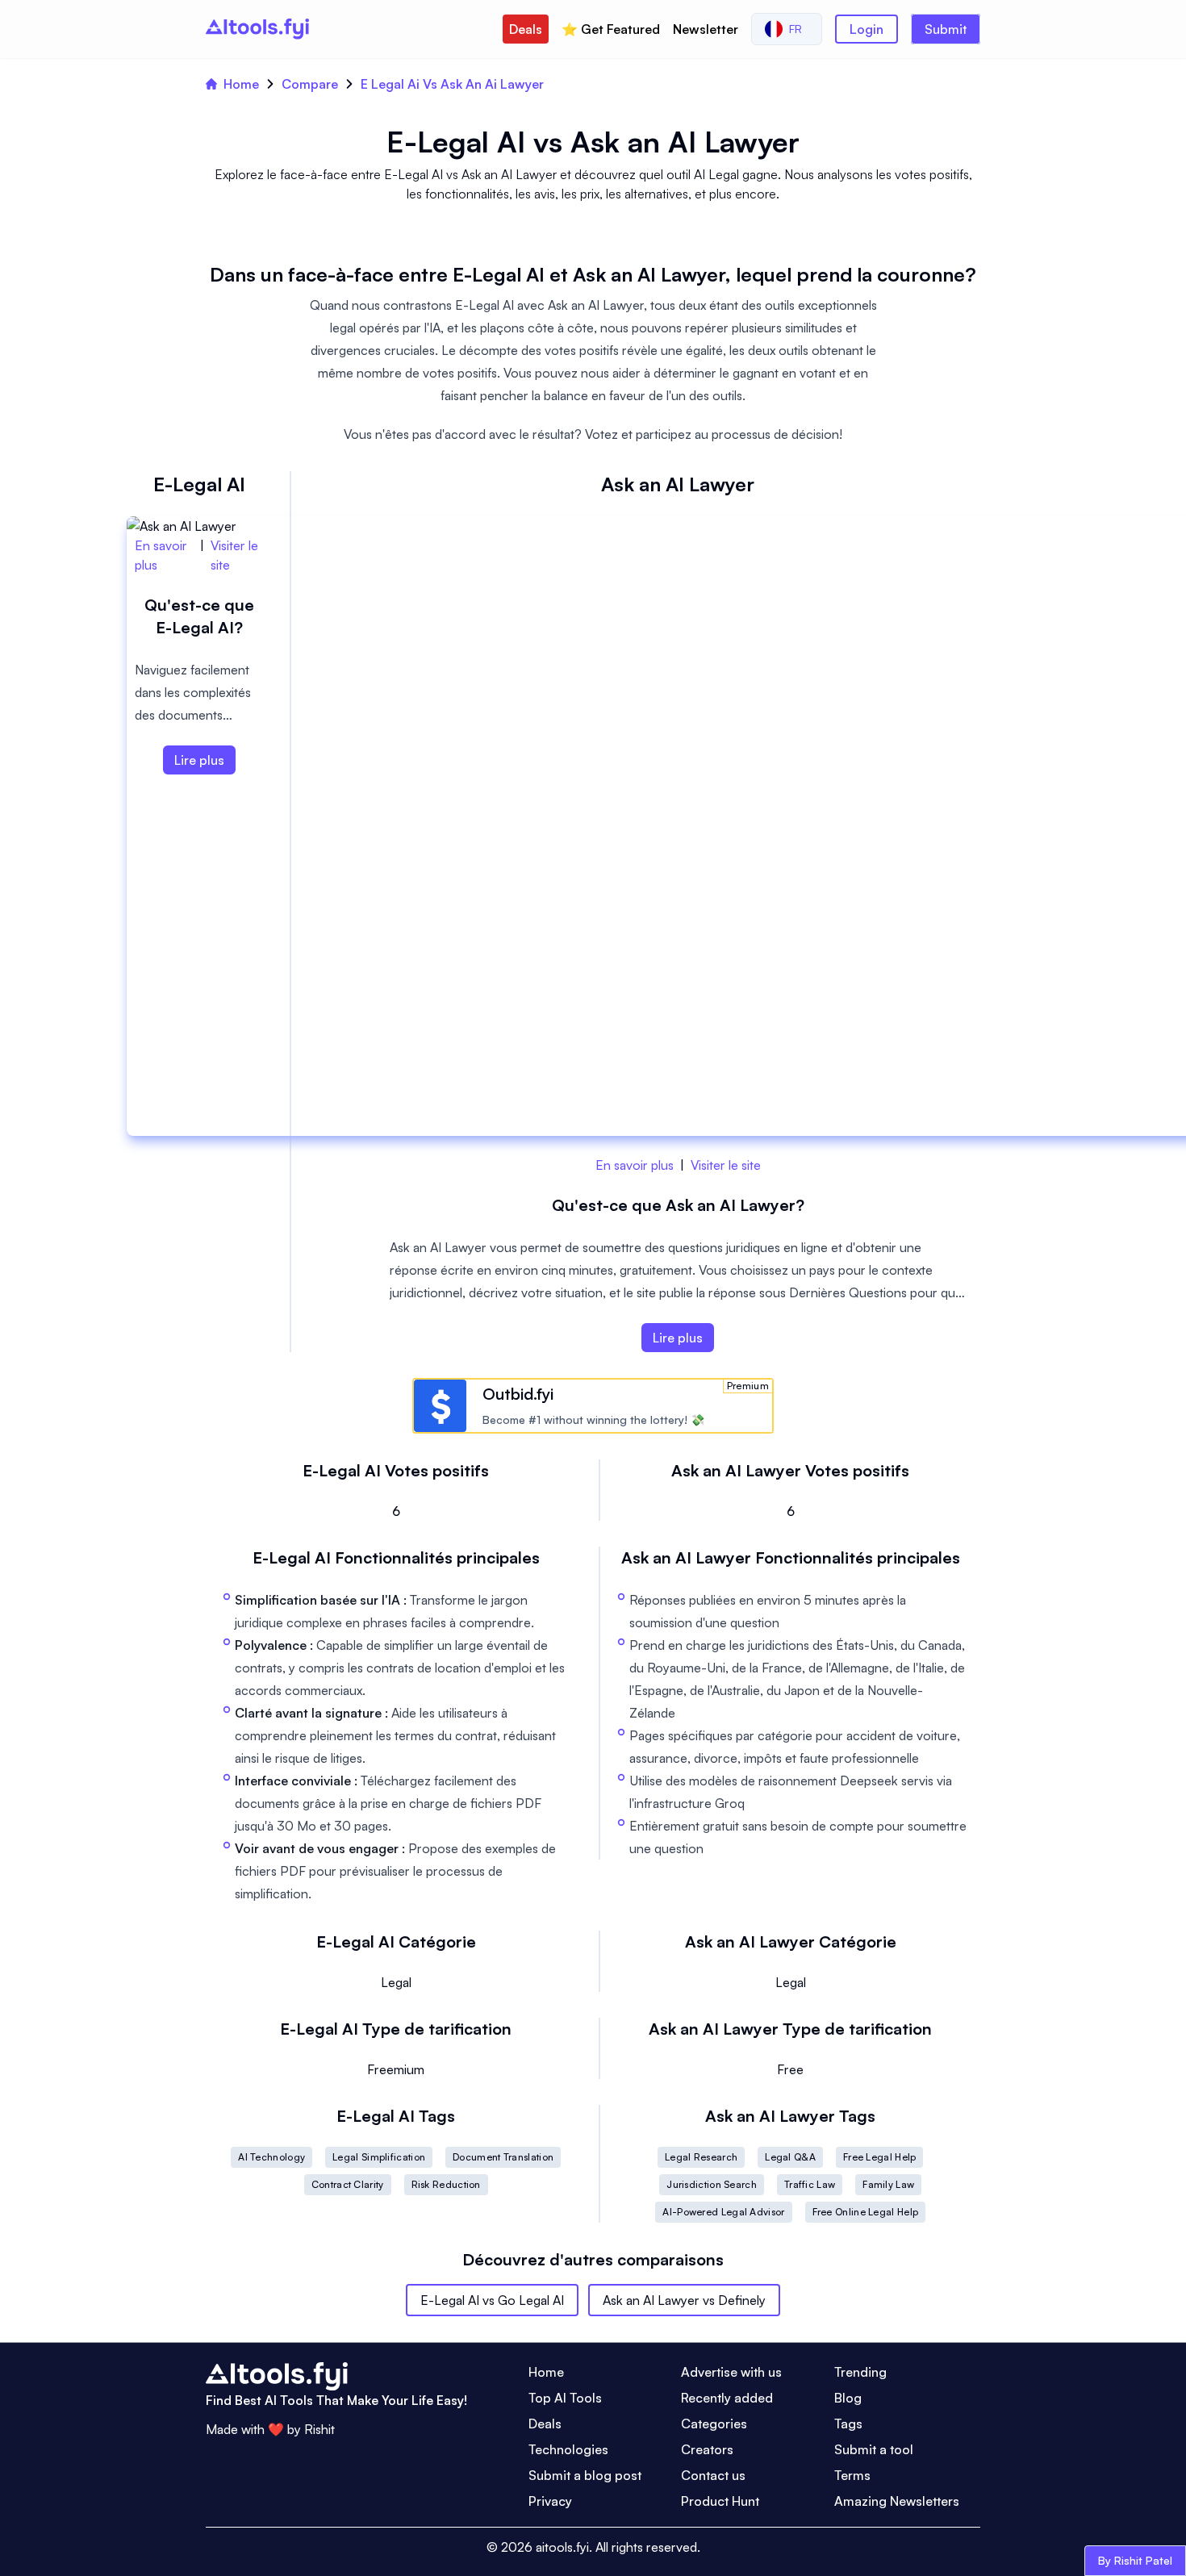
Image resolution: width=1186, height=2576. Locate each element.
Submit (946, 29)
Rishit (319, 2429)
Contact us (713, 2475)
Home (241, 84)
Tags (848, 2424)
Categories (714, 2424)
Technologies (568, 2449)
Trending (860, 2372)
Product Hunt (720, 2501)
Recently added (727, 2398)
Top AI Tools (565, 2398)
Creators (707, 2449)
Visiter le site (726, 1165)
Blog (848, 2398)
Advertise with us (731, 2372)
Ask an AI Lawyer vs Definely (684, 2300)
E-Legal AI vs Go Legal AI (492, 2300)
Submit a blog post (585, 2475)
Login (867, 29)
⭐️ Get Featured (611, 29)
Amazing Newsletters (897, 2501)
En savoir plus (635, 1165)
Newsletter (706, 29)
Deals (526, 29)
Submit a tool (874, 2449)
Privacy (550, 2501)
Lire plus (678, 1338)
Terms (852, 2475)
